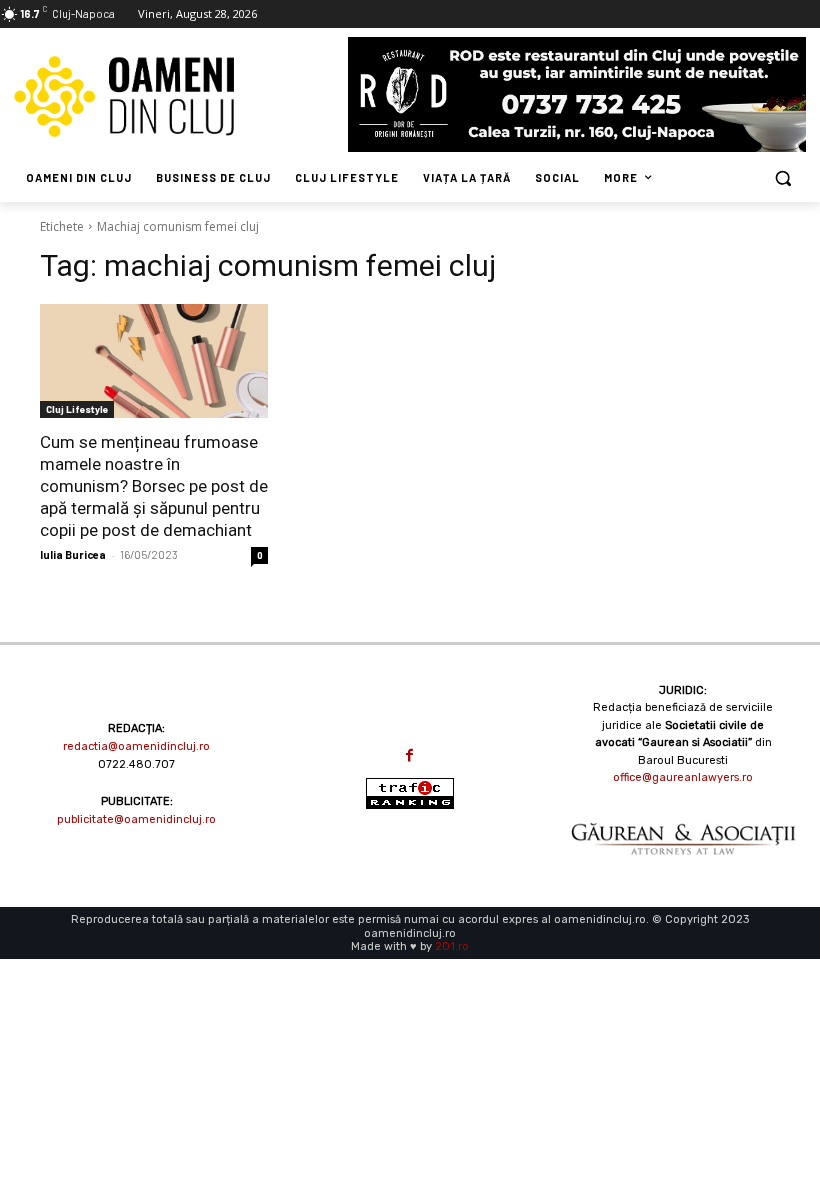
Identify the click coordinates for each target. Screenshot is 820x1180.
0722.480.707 (136, 764)
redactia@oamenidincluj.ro (136, 746)
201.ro (452, 946)
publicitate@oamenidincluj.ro (136, 819)
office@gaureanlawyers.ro (683, 777)
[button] (782, 178)
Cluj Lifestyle (77, 409)
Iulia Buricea (73, 554)
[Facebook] (409, 755)
